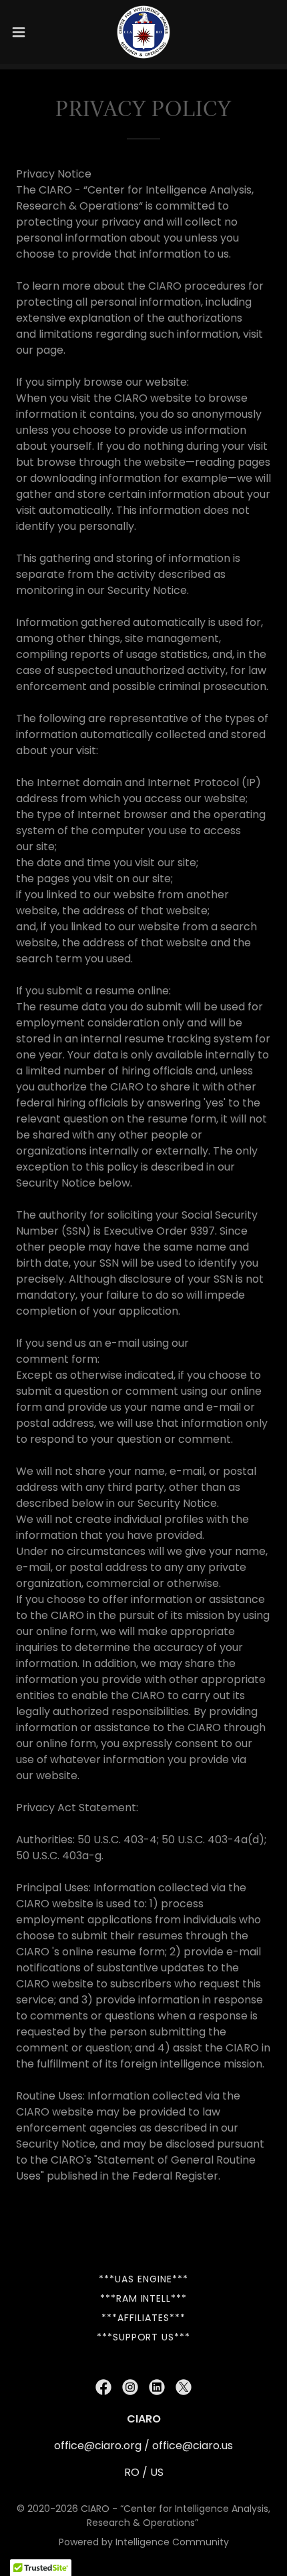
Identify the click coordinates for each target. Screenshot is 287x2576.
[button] (26, 32)
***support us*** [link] (144, 2337)
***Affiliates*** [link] (143, 2318)
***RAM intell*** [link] (144, 2298)
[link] (144, 32)
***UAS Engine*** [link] (143, 2279)
